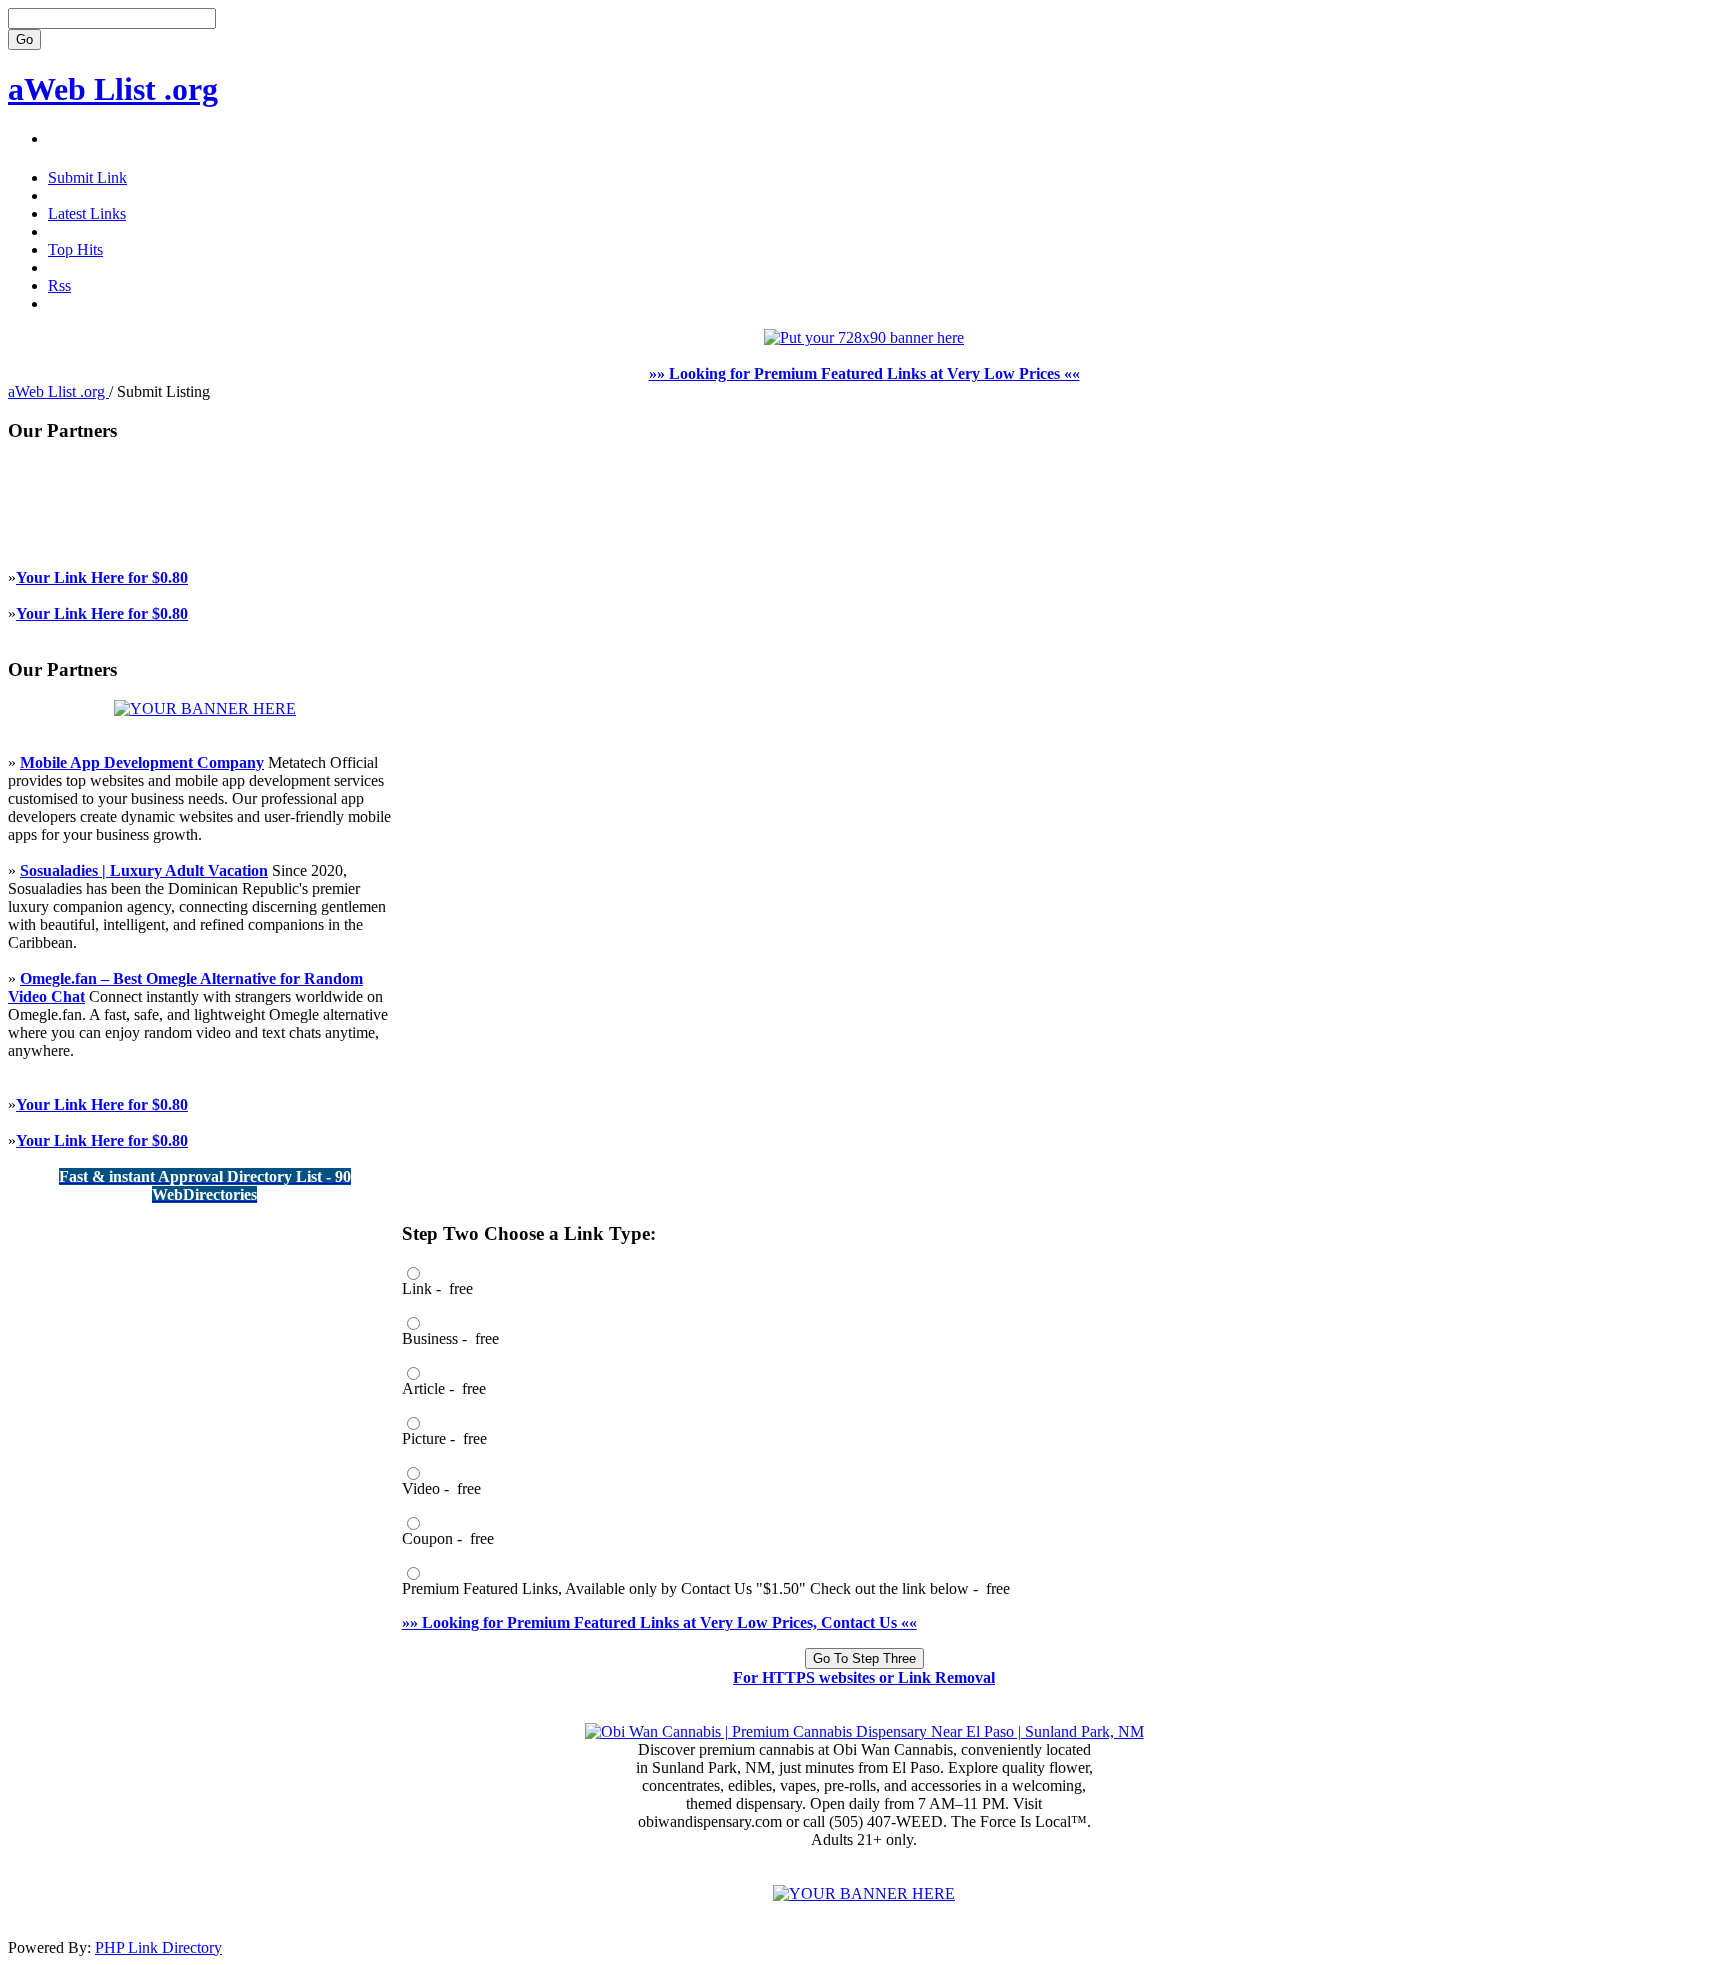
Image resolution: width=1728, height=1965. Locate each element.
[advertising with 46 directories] (205, 708)
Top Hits (75, 249)
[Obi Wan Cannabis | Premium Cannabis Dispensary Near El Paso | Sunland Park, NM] (864, 1731)
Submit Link (87, 177)
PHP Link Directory (158, 1947)
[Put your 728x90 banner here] (864, 337)
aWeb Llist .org (113, 89)
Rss (59, 285)
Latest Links (87, 213)
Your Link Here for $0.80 (102, 577)
